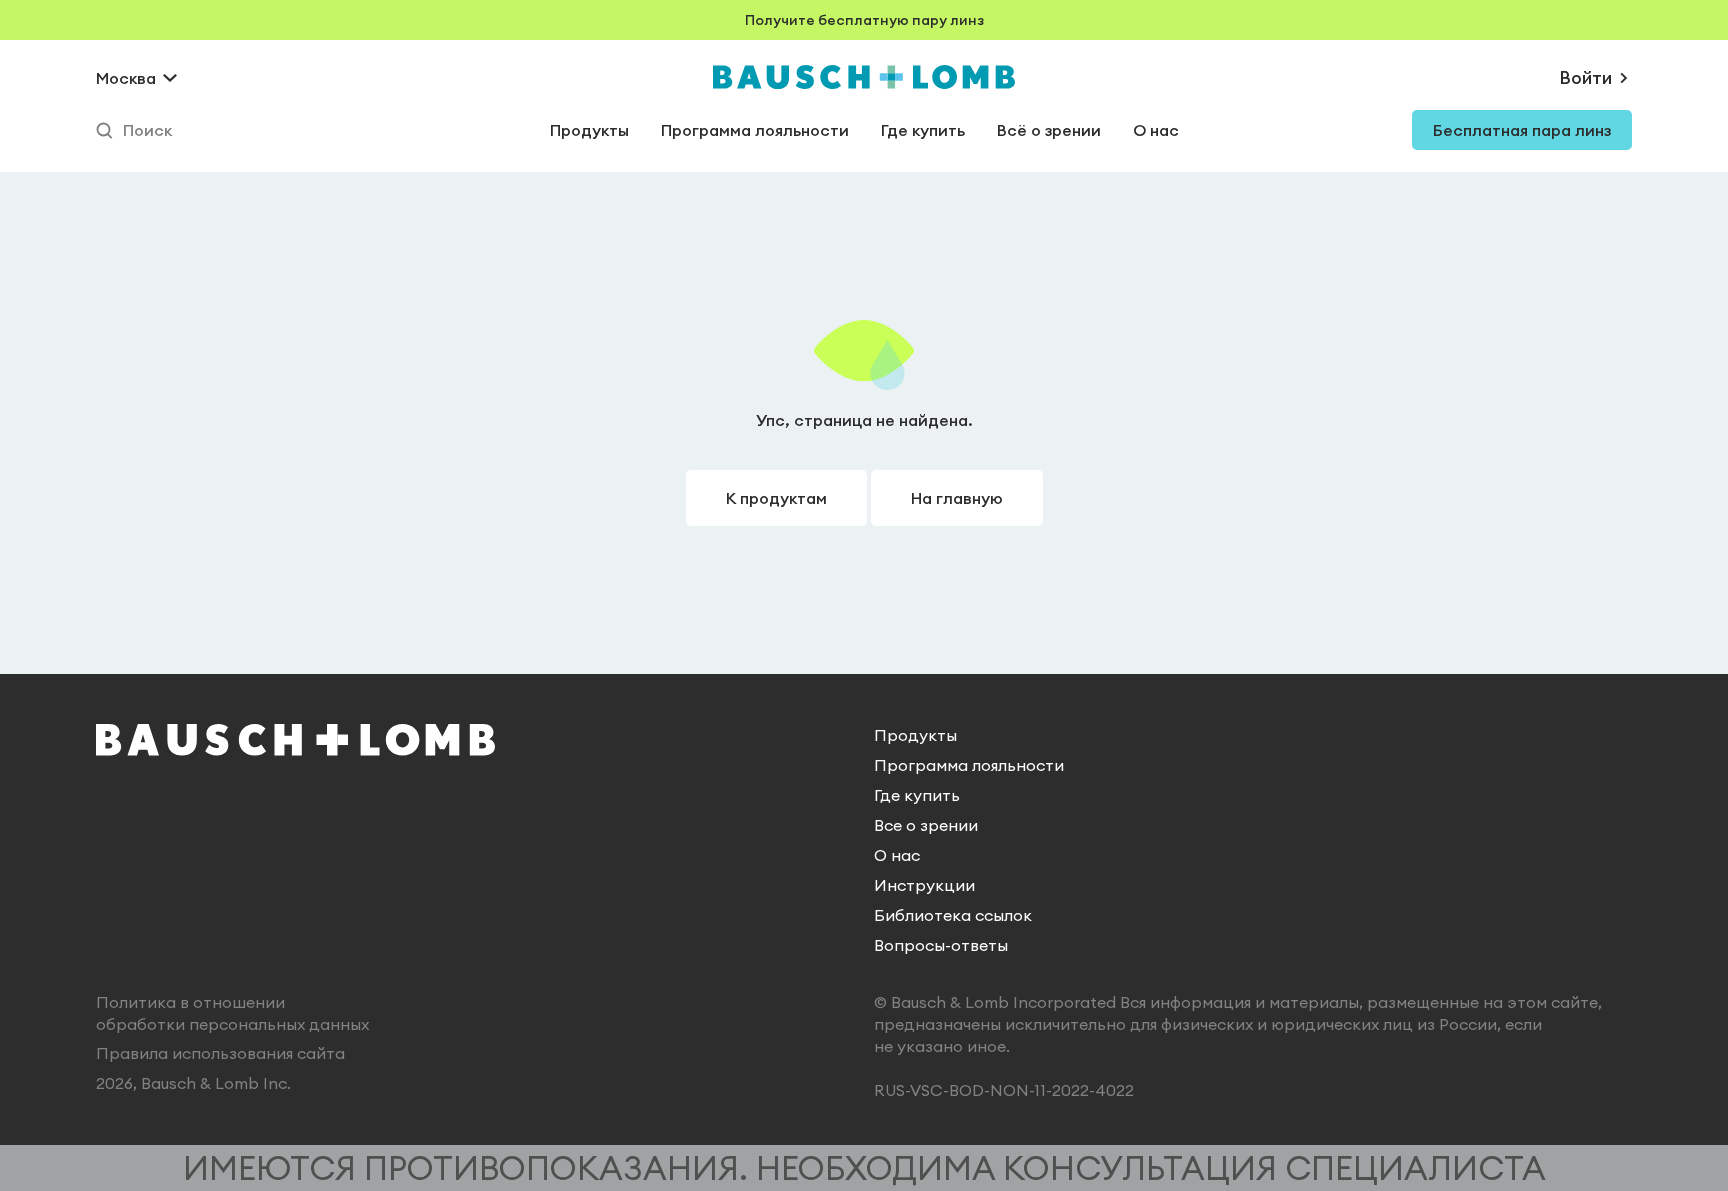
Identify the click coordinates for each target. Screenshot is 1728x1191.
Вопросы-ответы (941, 945)
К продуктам (776, 498)
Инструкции (924, 885)
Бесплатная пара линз (1522, 130)
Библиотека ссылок (953, 915)
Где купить (923, 130)
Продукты (589, 130)
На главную (957, 498)
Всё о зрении (1049, 130)
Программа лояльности (755, 130)
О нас (1156, 130)
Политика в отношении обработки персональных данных (232, 1013)
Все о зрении (926, 825)
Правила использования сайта (220, 1053)
